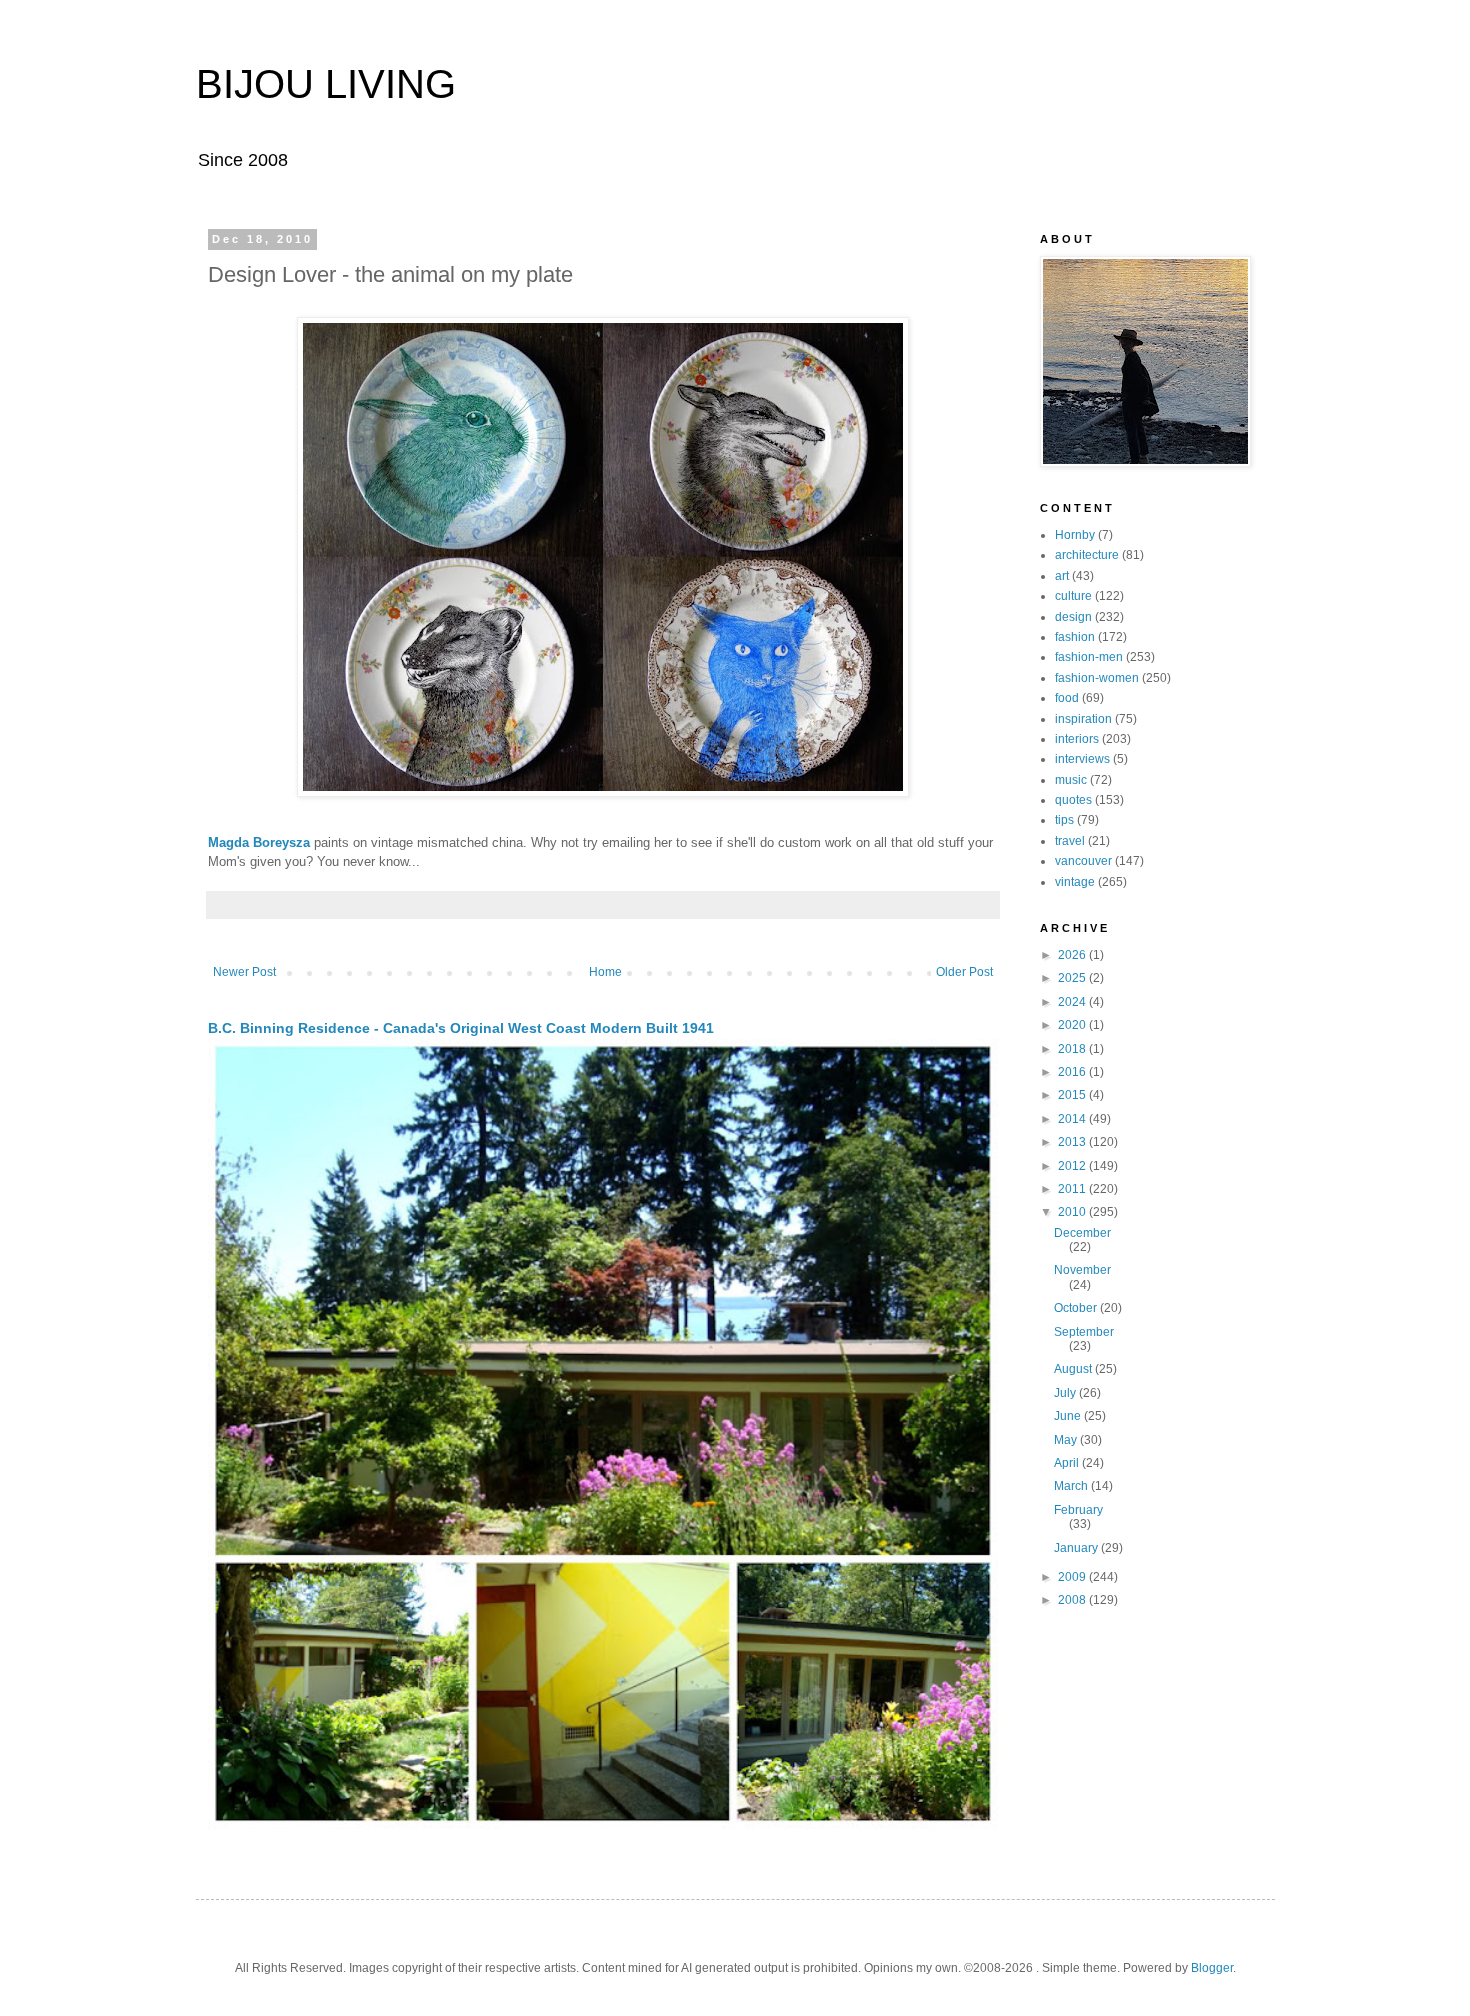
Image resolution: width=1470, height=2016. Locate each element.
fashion (1075, 637)
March (1072, 1486)
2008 (1073, 1600)
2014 (1073, 1119)
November (1082, 1270)
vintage (1075, 882)
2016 (1073, 1072)
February (1078, 1510)
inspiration (1083, 719)
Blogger (1212, 1968)
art (1062, 576)
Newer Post (244, 972)
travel (1070, 841)
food (1067, 698)
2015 (1073, 1095)
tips (1064, 820)
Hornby (1075, 535)
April (1068, 1463)
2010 (1073, 1212)
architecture (1087, 555)
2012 (1073, 1166)
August (1074, 1369)
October (1077, 1308)
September (1084, 1332)
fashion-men (1089, 657)
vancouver (1083, 861)
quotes (1073, 800)
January (1077, 1548)
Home (605, 972)
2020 (1073, 1025)
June (1069, 1416)
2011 (1073, 1189)
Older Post (964, 972)
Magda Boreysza (259, 842)
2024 (1073, 1002)
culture (1073, 596)
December (1082, 1233)
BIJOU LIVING (326, 84)
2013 (1073, 1142)
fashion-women (1097, 678)
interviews (1082, 759)
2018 (1073, 1049)
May (1067, 1440)
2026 (1073, 955)
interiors (1077, 739)
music (1071, 780)
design (1073, 617)
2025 (1073, 978)
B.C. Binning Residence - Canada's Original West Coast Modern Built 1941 (461, 1028)
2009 (1073, 1577)
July (1066, 1393)
